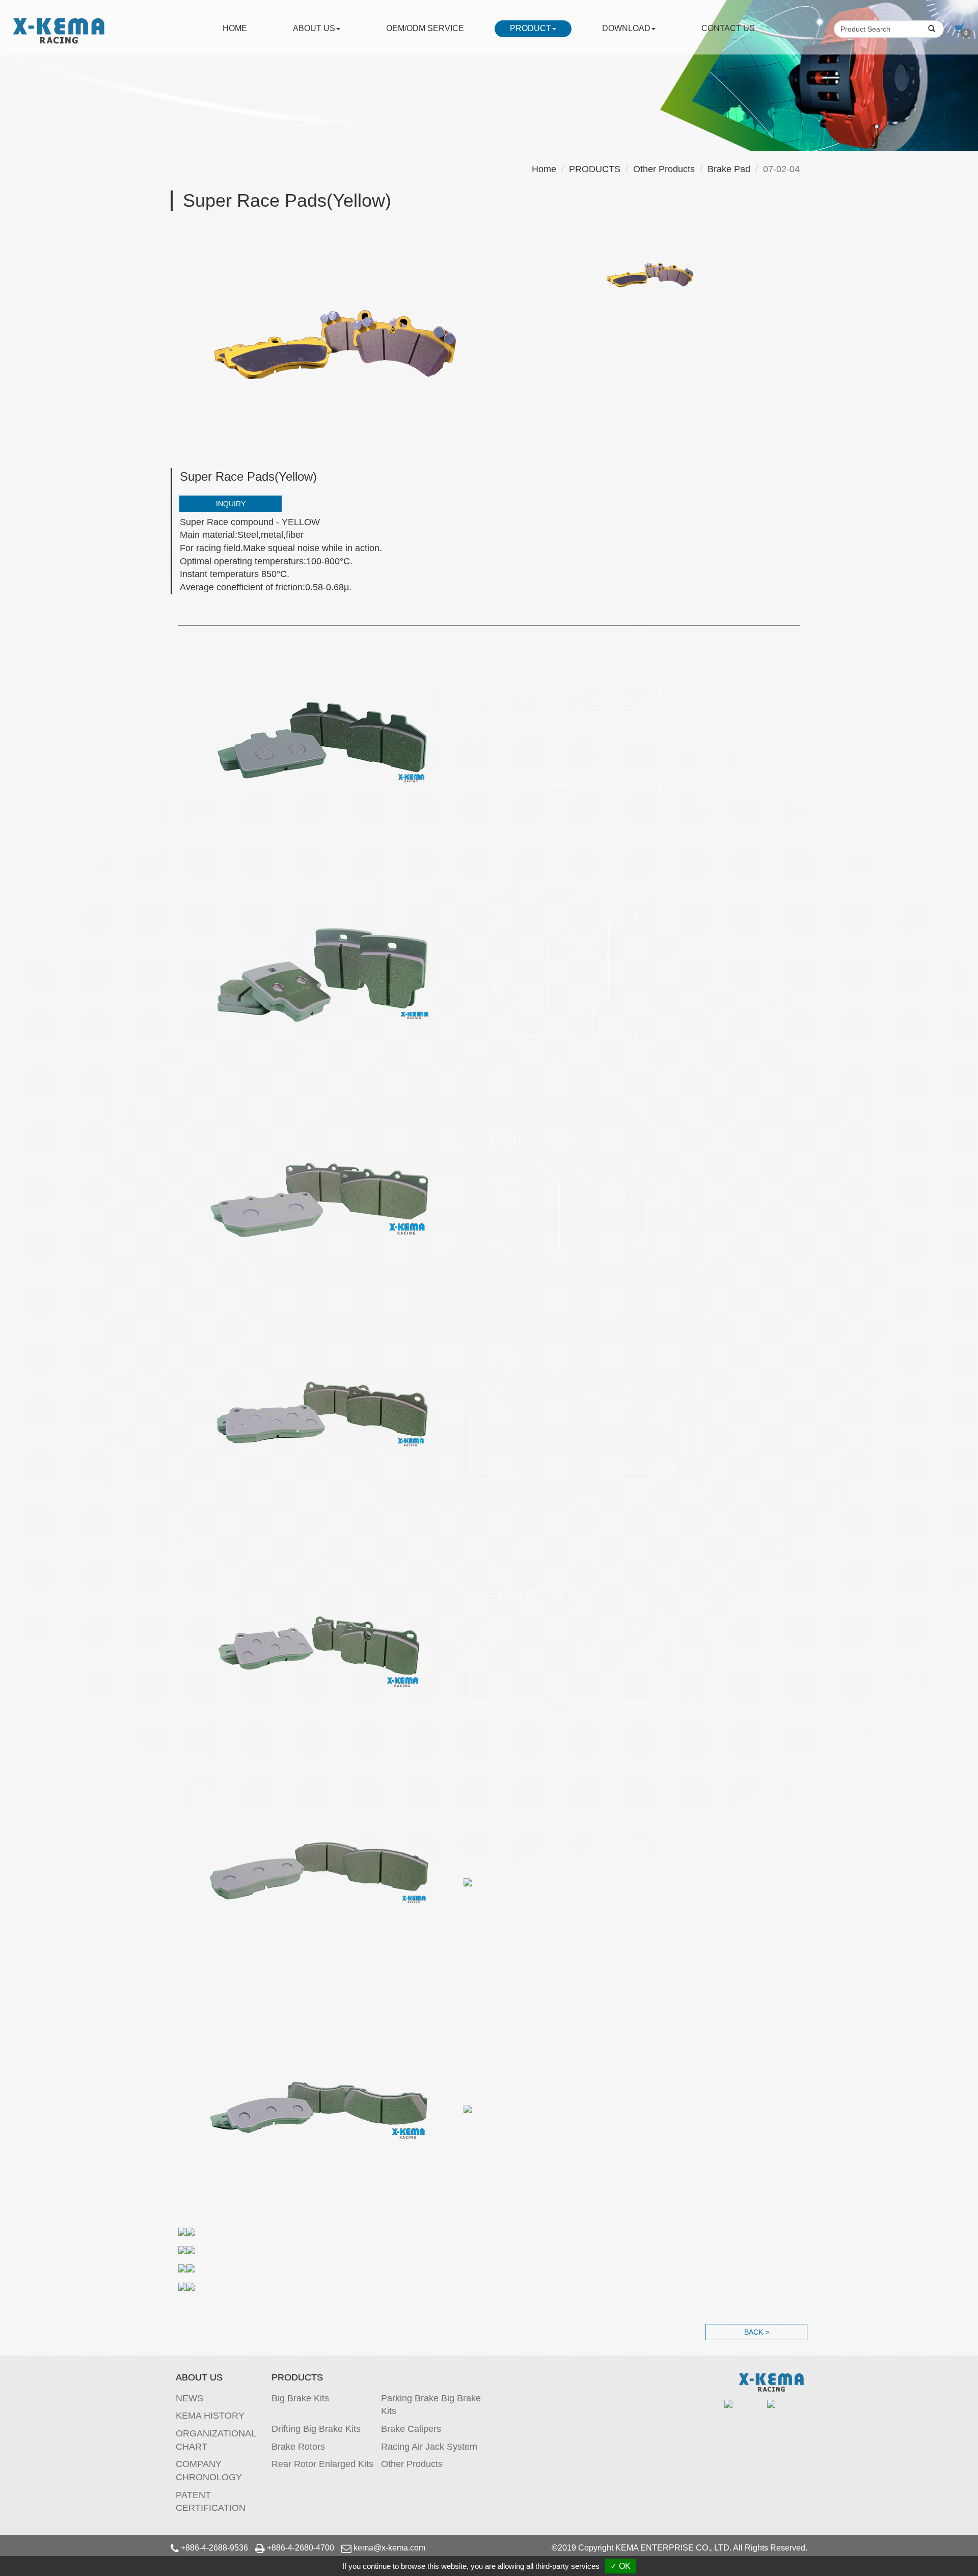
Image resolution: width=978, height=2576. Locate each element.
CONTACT (728, 28)
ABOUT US (314, 28)
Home (544, 169)
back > (757, 2332)
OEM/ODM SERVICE (425, 28)
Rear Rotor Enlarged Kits (322, 2464)
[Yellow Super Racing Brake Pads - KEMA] (336, 344)
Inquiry (231, 504)
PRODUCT (531, 28)
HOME (235, 28)
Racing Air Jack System (429, 2447)
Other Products (664, 169)
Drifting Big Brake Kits (316, 2429)
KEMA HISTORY (210, 2416)
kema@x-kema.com (389, 2548)
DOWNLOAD (626, 28)
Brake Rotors (298, 2447)
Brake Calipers (411, 2429)
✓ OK (620, 2566)
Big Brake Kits (300, 2398)
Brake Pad (729, 169)
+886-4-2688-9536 (214, 2548)
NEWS (189, 2398)
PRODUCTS (595, 169)
